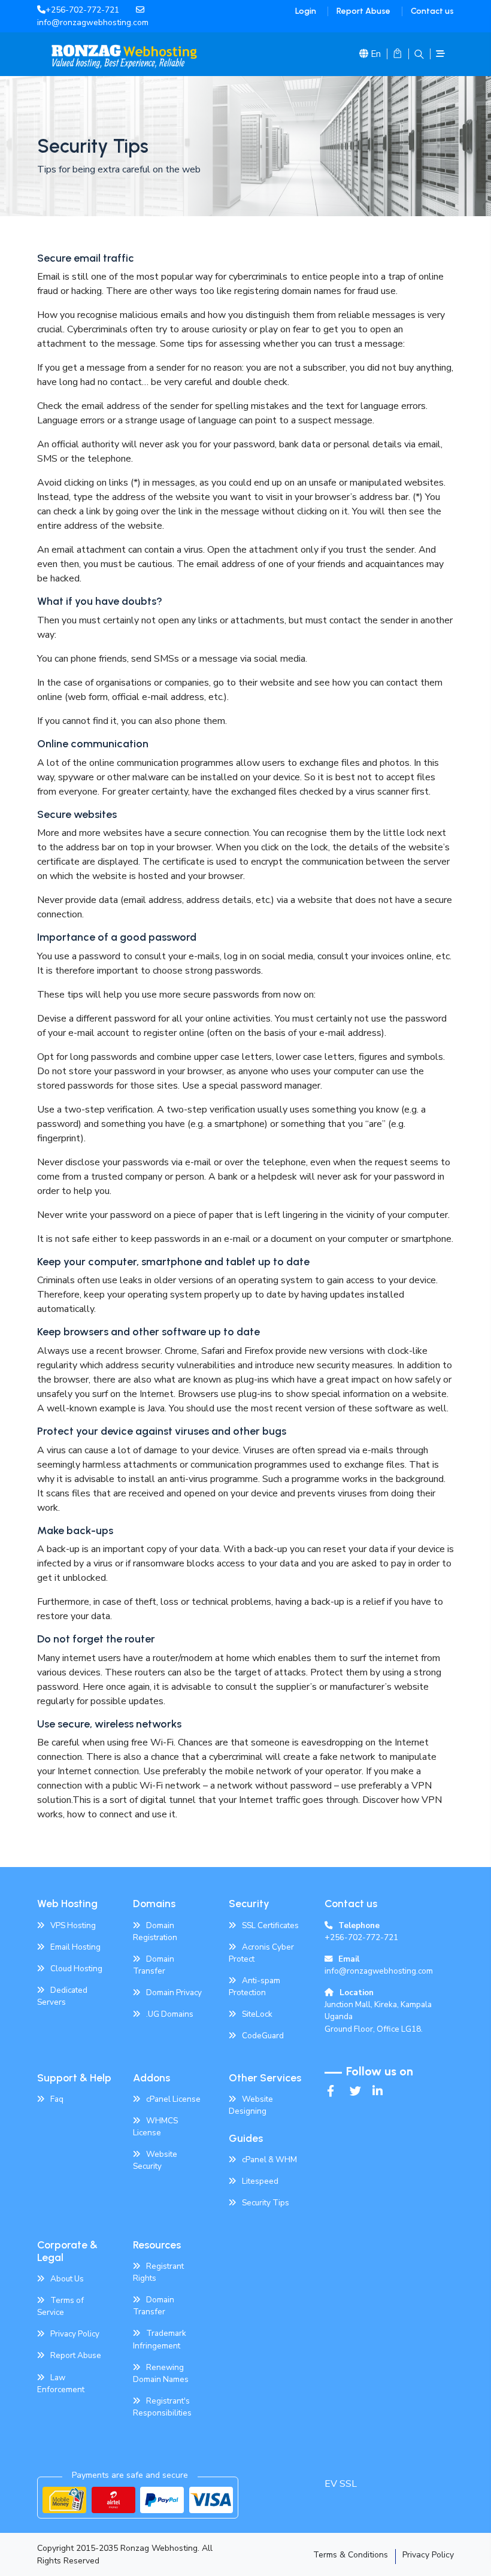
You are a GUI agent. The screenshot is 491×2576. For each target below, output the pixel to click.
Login (306, 11)
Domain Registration (155, 1931)
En (376, 54)
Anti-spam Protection (254, 1986)
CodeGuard (263, 2036)
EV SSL (341, 2484)
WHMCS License (155, 2127)
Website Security (155, 2160)
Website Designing (251, 2105)
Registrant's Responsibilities (162, 2407)
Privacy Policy (75, 2334)
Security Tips (266, 2203)
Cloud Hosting (76, 1969)
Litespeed (260, 2181)
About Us (67, 2279)
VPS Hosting (73, 1925)
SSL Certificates (270, 1925)
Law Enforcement (61, 2383)
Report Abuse (363, 11)
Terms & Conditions (351, 2555)
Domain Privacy (174, 1992)
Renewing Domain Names (161, 2373)
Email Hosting (75, 1947)
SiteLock (257, 2014)
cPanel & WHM (269, 2160)
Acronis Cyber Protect (261, 1953)
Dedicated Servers (62, 1996)
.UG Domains (170, 2014)
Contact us (432, 11)
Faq (57, 2099)
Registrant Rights (158, 2272)
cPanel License (173, 2099)
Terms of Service (60, 2306)
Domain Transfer (154, 1965)
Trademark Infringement (160, 2339)
